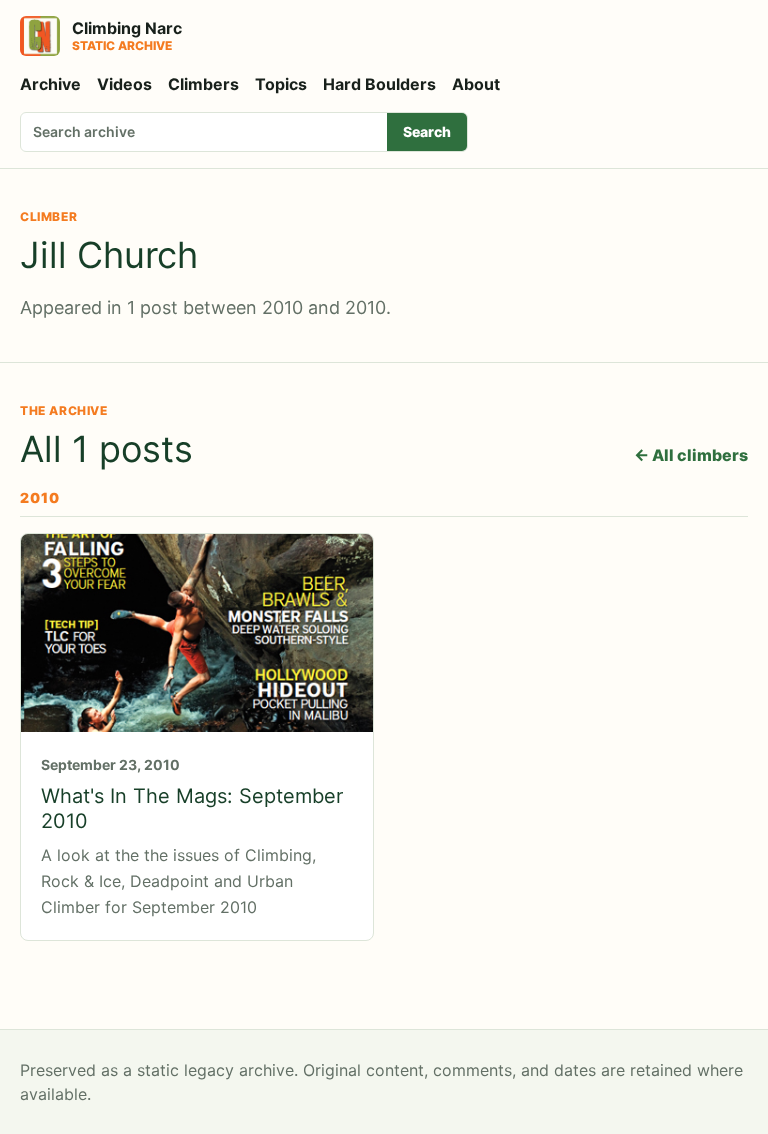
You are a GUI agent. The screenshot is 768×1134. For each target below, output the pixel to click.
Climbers (203, 84)
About (476, 84)
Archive (50, 84)
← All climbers (691, 455)
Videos (124, 84)
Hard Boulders (379, 84)
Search (427, 131)
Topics (281, 84)
